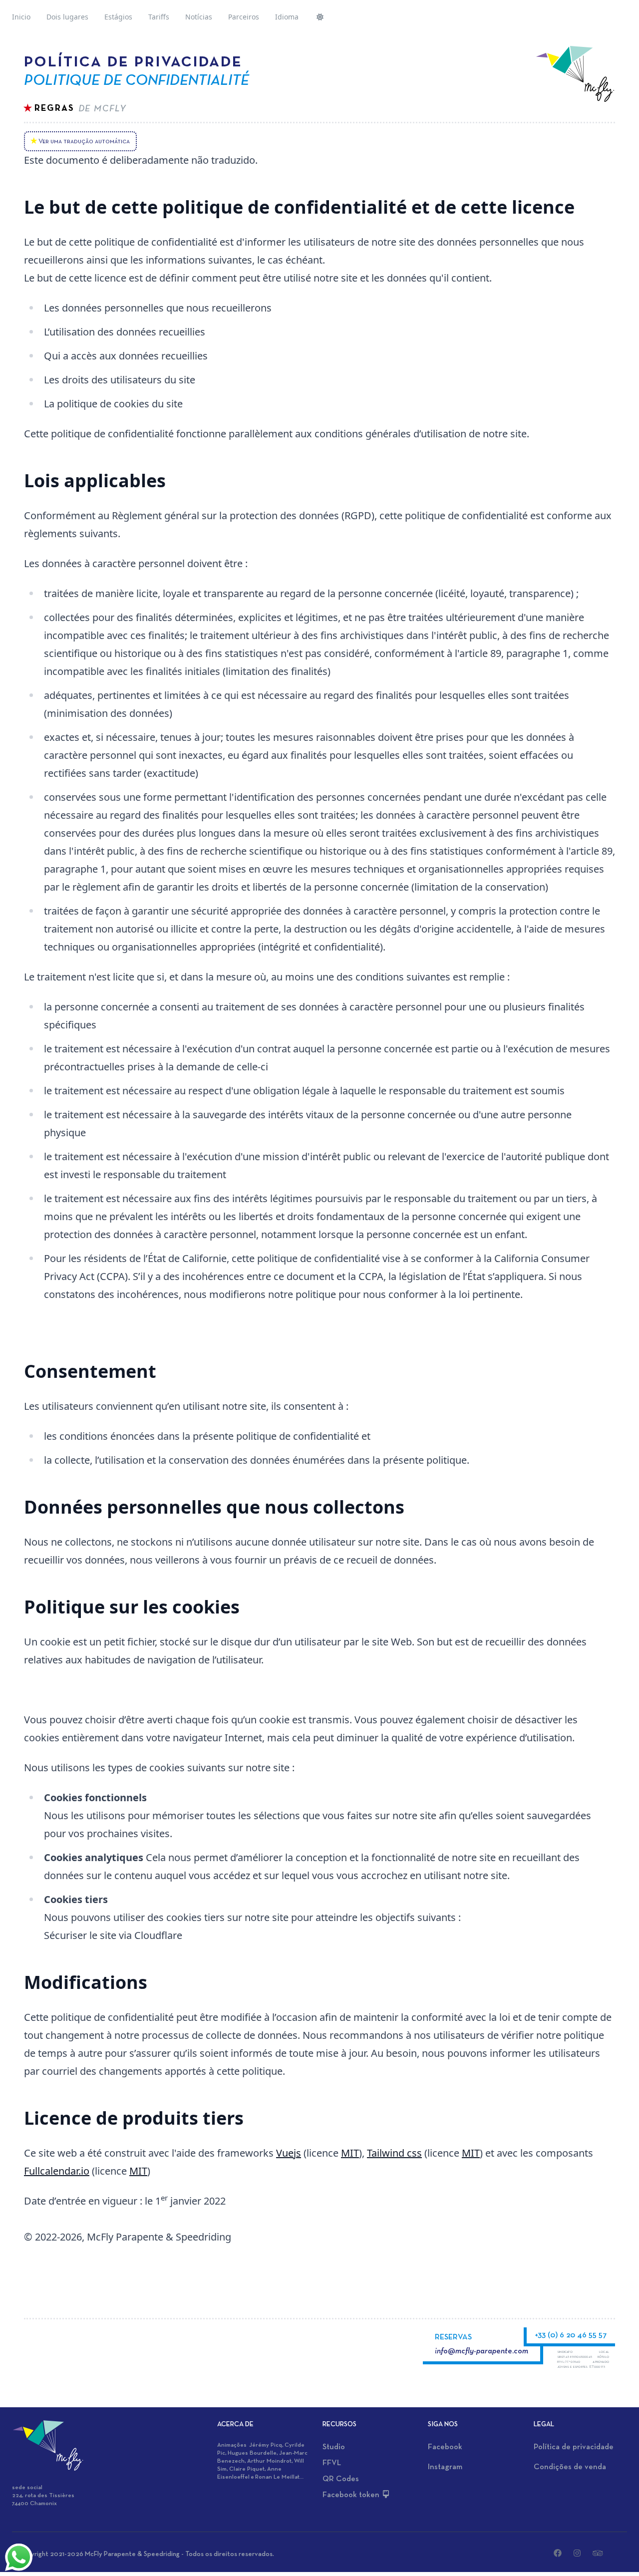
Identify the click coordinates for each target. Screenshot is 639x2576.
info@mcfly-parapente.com (481, 2351)
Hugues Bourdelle (252, 2453)
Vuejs (289, 2153)
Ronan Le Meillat (277, 2477)
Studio (334, 2447)
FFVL (332, 2463)
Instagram (445, 2467)
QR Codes (341, 2479)
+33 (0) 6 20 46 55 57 (571, 2335)
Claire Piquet (247, 2469)
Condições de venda (570, 2467)
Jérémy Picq (266, 2445)
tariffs (159, 17)
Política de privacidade (574, 2447)
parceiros (244, 17)
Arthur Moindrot (269, 2461)
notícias (199, 17)
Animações (233, 2445)
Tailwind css (394, 2153)
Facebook (445, 2447)
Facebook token (352, 2495)
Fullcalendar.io (57, 2171)
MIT (350, 2153)
